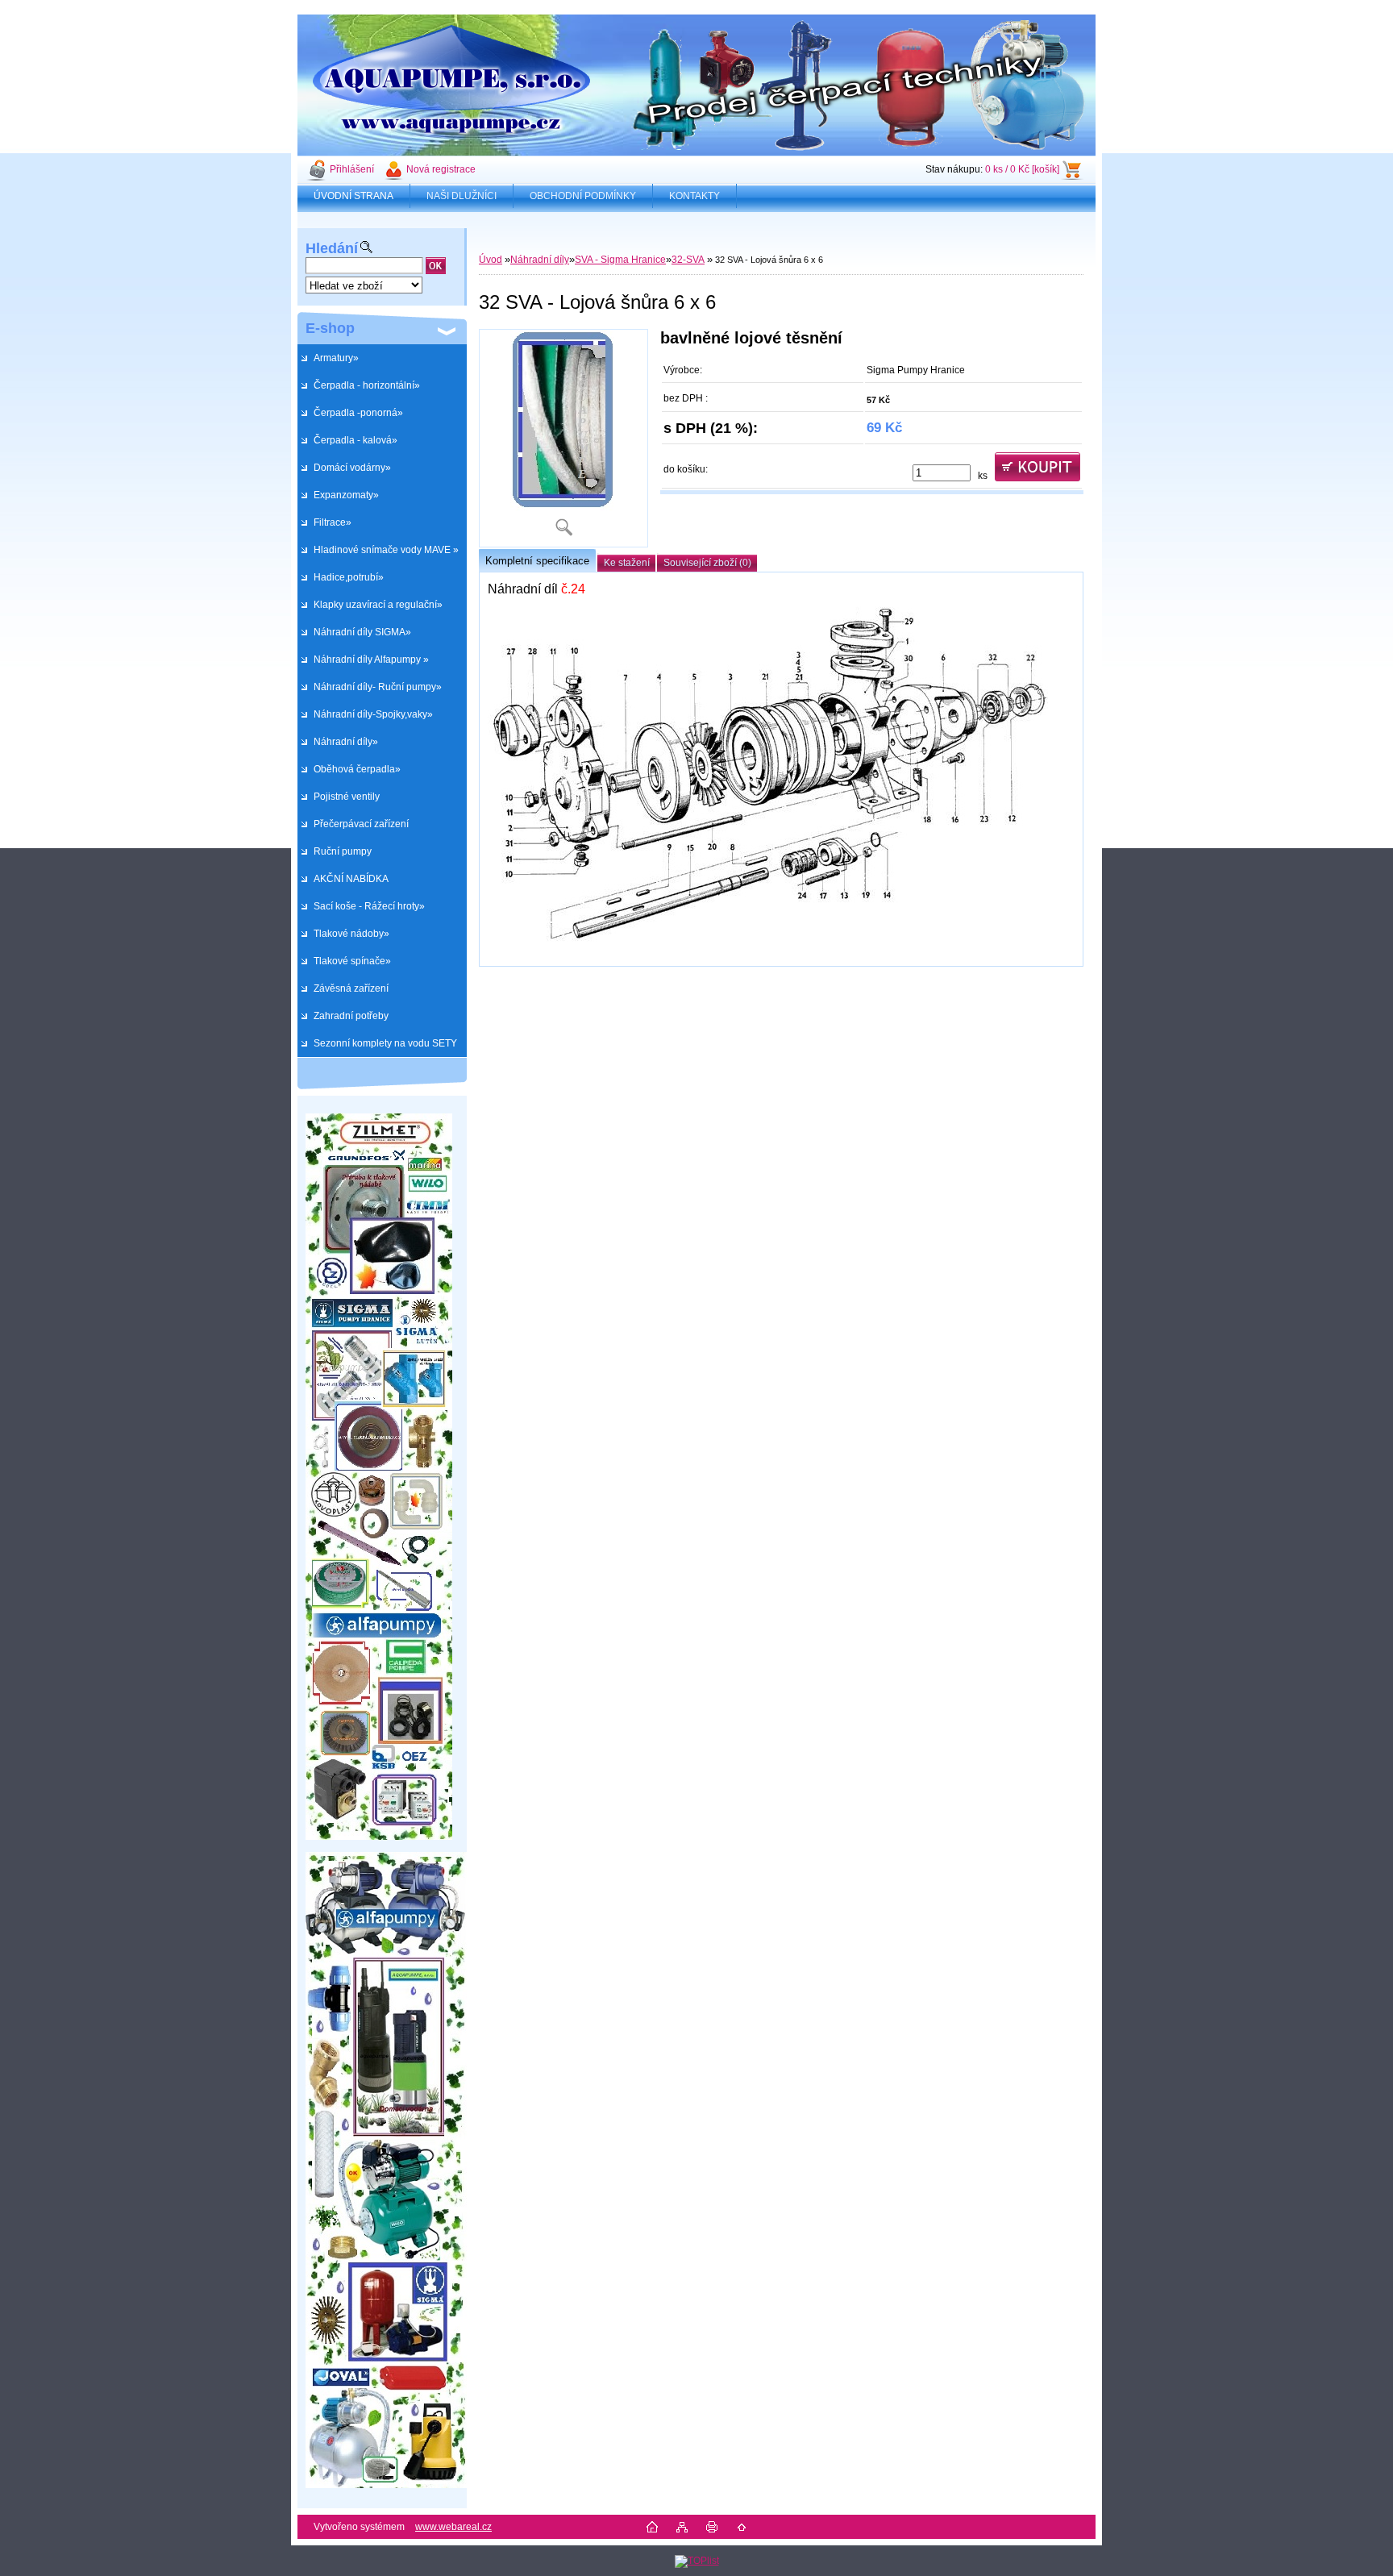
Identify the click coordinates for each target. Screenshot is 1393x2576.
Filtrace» (333, 522)
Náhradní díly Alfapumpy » (371, 660)
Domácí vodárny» (352, 468)
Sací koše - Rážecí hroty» (369, 906)
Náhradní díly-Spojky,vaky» (373, 714)
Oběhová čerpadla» (357, 769)
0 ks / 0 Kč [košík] (1022, 169)
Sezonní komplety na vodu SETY (385, 1043)
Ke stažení (627, 563)
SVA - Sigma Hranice (620, 260)
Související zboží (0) (707, 563)
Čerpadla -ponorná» (358, 413)
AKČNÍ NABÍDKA (351, 879)
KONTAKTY (694, 196)
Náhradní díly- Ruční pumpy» (378, 687)
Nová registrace (441, 169)
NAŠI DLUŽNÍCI (462, 196)
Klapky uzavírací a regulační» (378, 605)
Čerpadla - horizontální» (367, 385)
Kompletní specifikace (537, 561)
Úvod (491, 260)
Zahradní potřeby (351, 1016)
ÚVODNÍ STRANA (353, 196)
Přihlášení (352, 169)
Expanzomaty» (346, 495)
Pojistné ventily (347, 797)
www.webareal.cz (453, 2527)
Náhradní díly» (346, 742)
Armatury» (336, 358)
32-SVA (688, 260)
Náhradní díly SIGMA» (362, 632)
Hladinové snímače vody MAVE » (386, 550)
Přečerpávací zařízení (361, 824)
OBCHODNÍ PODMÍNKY (583, 196)
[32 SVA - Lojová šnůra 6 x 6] (563, 438)
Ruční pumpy (343, 851)
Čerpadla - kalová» (356, 440)
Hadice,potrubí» (349, 577)
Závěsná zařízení (351, 988)
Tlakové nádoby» (351, 934)
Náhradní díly (540, 260)
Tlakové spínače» (352, 961)
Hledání (332, 248)
